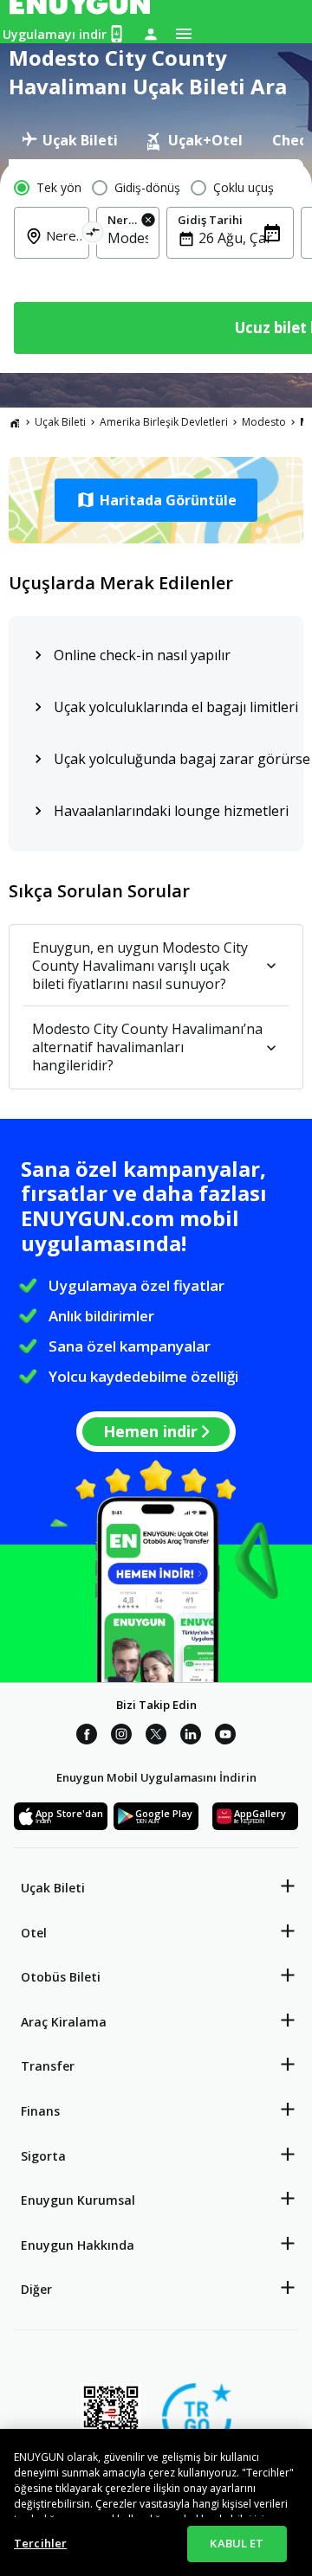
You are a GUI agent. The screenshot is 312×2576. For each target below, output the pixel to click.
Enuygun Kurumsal (78, 2200)
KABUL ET (237, 2543)
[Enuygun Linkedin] (191, 1737)
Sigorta (43, 2156)
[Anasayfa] (15, 422)
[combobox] (62, 247)
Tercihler (40, 2543)
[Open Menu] (184, 34)
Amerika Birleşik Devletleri (164, 422)
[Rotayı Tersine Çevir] (93, 235)
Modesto (264, 422)
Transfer (48, 2066)
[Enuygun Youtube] (225, 1737)
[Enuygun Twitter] (156, 1737)
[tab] (70, 140)
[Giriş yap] (151, 34)
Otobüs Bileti (61, 1977)
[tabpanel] (156, 266)
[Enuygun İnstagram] (121, 1737)
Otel (34, 1933)
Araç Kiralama (64, 2022)
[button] (156, 500)
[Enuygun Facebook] (87, 1737)
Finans (40, 2111)
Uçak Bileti (60, 422)
